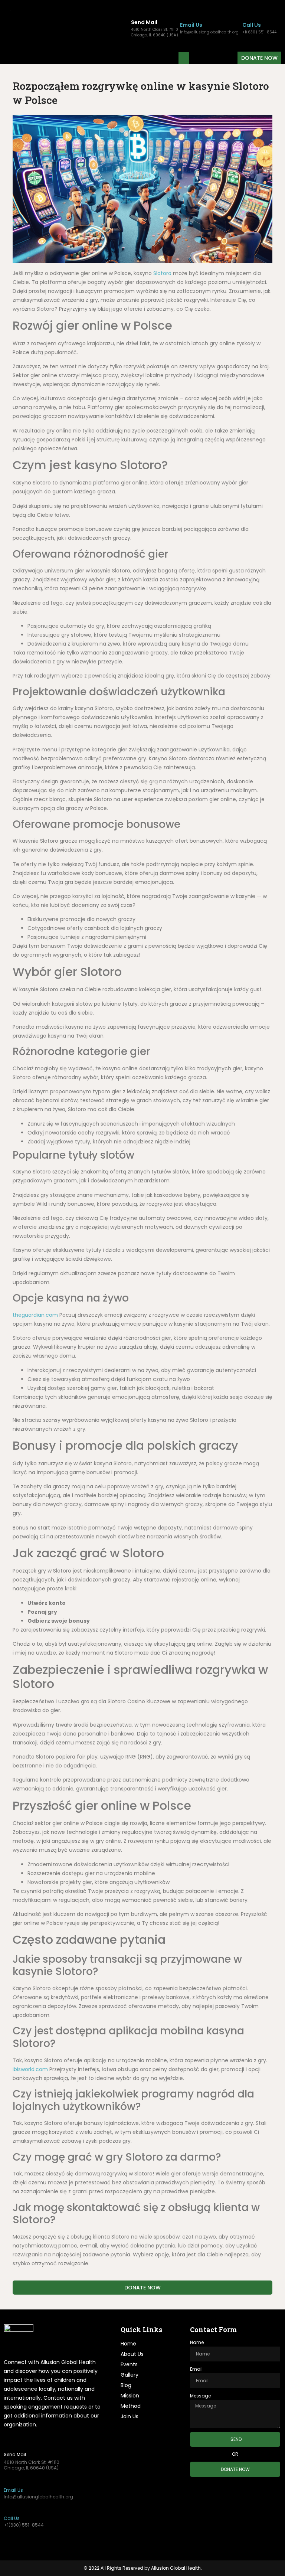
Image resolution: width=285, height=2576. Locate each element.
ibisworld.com (30, 2069)
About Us (132, 2354)
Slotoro (162, 273)
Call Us (252, 25)
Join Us (130, 2416)
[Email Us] (184, 15)
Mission (130, 2396)
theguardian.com (35, 1315)
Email (196, 2369)
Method (131, 2406)
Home (128, 2344)
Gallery (130, 2375)
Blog (126, 2385)
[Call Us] (246, 15)
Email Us (191, 25)
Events (129, 2364)
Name (197, 2342)
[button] (184, 58)
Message (200, 2396)
